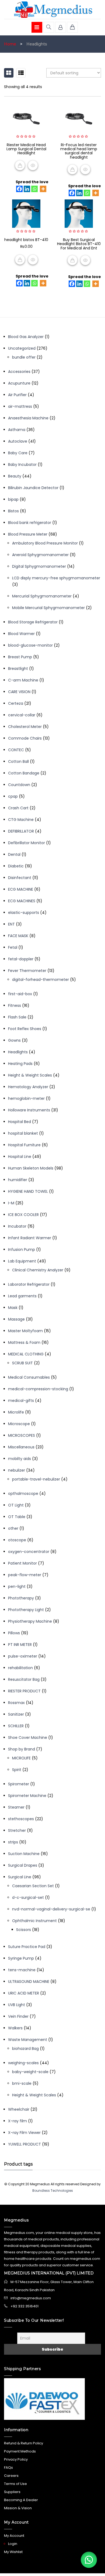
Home (10, 44)
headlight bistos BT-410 (26, 240)
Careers (11, 2476)
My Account (14, 2536)
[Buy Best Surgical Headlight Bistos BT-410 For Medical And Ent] (79, 214)
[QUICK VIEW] (33, 165)
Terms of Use (15, 2484)
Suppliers (12, 2492)
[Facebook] (19, 189)
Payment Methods (20, 2451)
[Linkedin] (27, 189)
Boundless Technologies (53, 2191)
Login (13, 2544)
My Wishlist (13, 2552)
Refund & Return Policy (24, 2443)
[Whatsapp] (34, 189)
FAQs (8, 2468)
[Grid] (9, 73)
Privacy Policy (16, 2459)
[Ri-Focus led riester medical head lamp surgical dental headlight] (79, 119)
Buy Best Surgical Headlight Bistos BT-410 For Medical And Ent (79, 244)
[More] (43, 189)
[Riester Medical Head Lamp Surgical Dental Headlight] (26, 119)
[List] (21, 73)
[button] (89, 2560)
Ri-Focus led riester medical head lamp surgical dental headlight (79, 151)
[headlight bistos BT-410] (26, 214)
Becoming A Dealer (21, 2500)
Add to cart (20, 260)
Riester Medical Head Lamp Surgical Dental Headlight (26, 149)
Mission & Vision (18, 2508)
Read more (20, 165)
